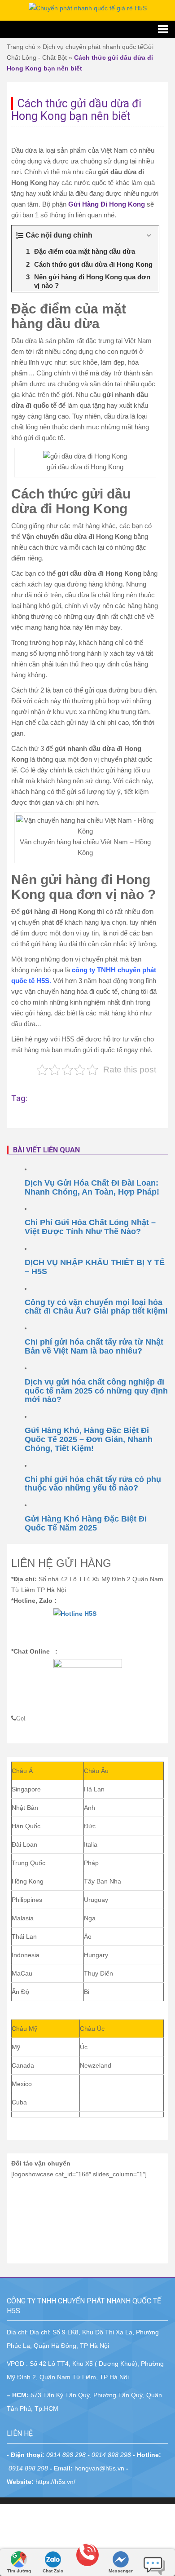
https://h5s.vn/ (55, 2482)
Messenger (121, 2571)
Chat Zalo (53, 2571)
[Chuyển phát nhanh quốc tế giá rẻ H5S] (88, 8)
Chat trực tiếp (154, 2562)
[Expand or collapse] (149, 235)
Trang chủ (21, 47)
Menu (87, 29)
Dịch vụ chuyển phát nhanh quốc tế (93, 47)
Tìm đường (19, 2571)
